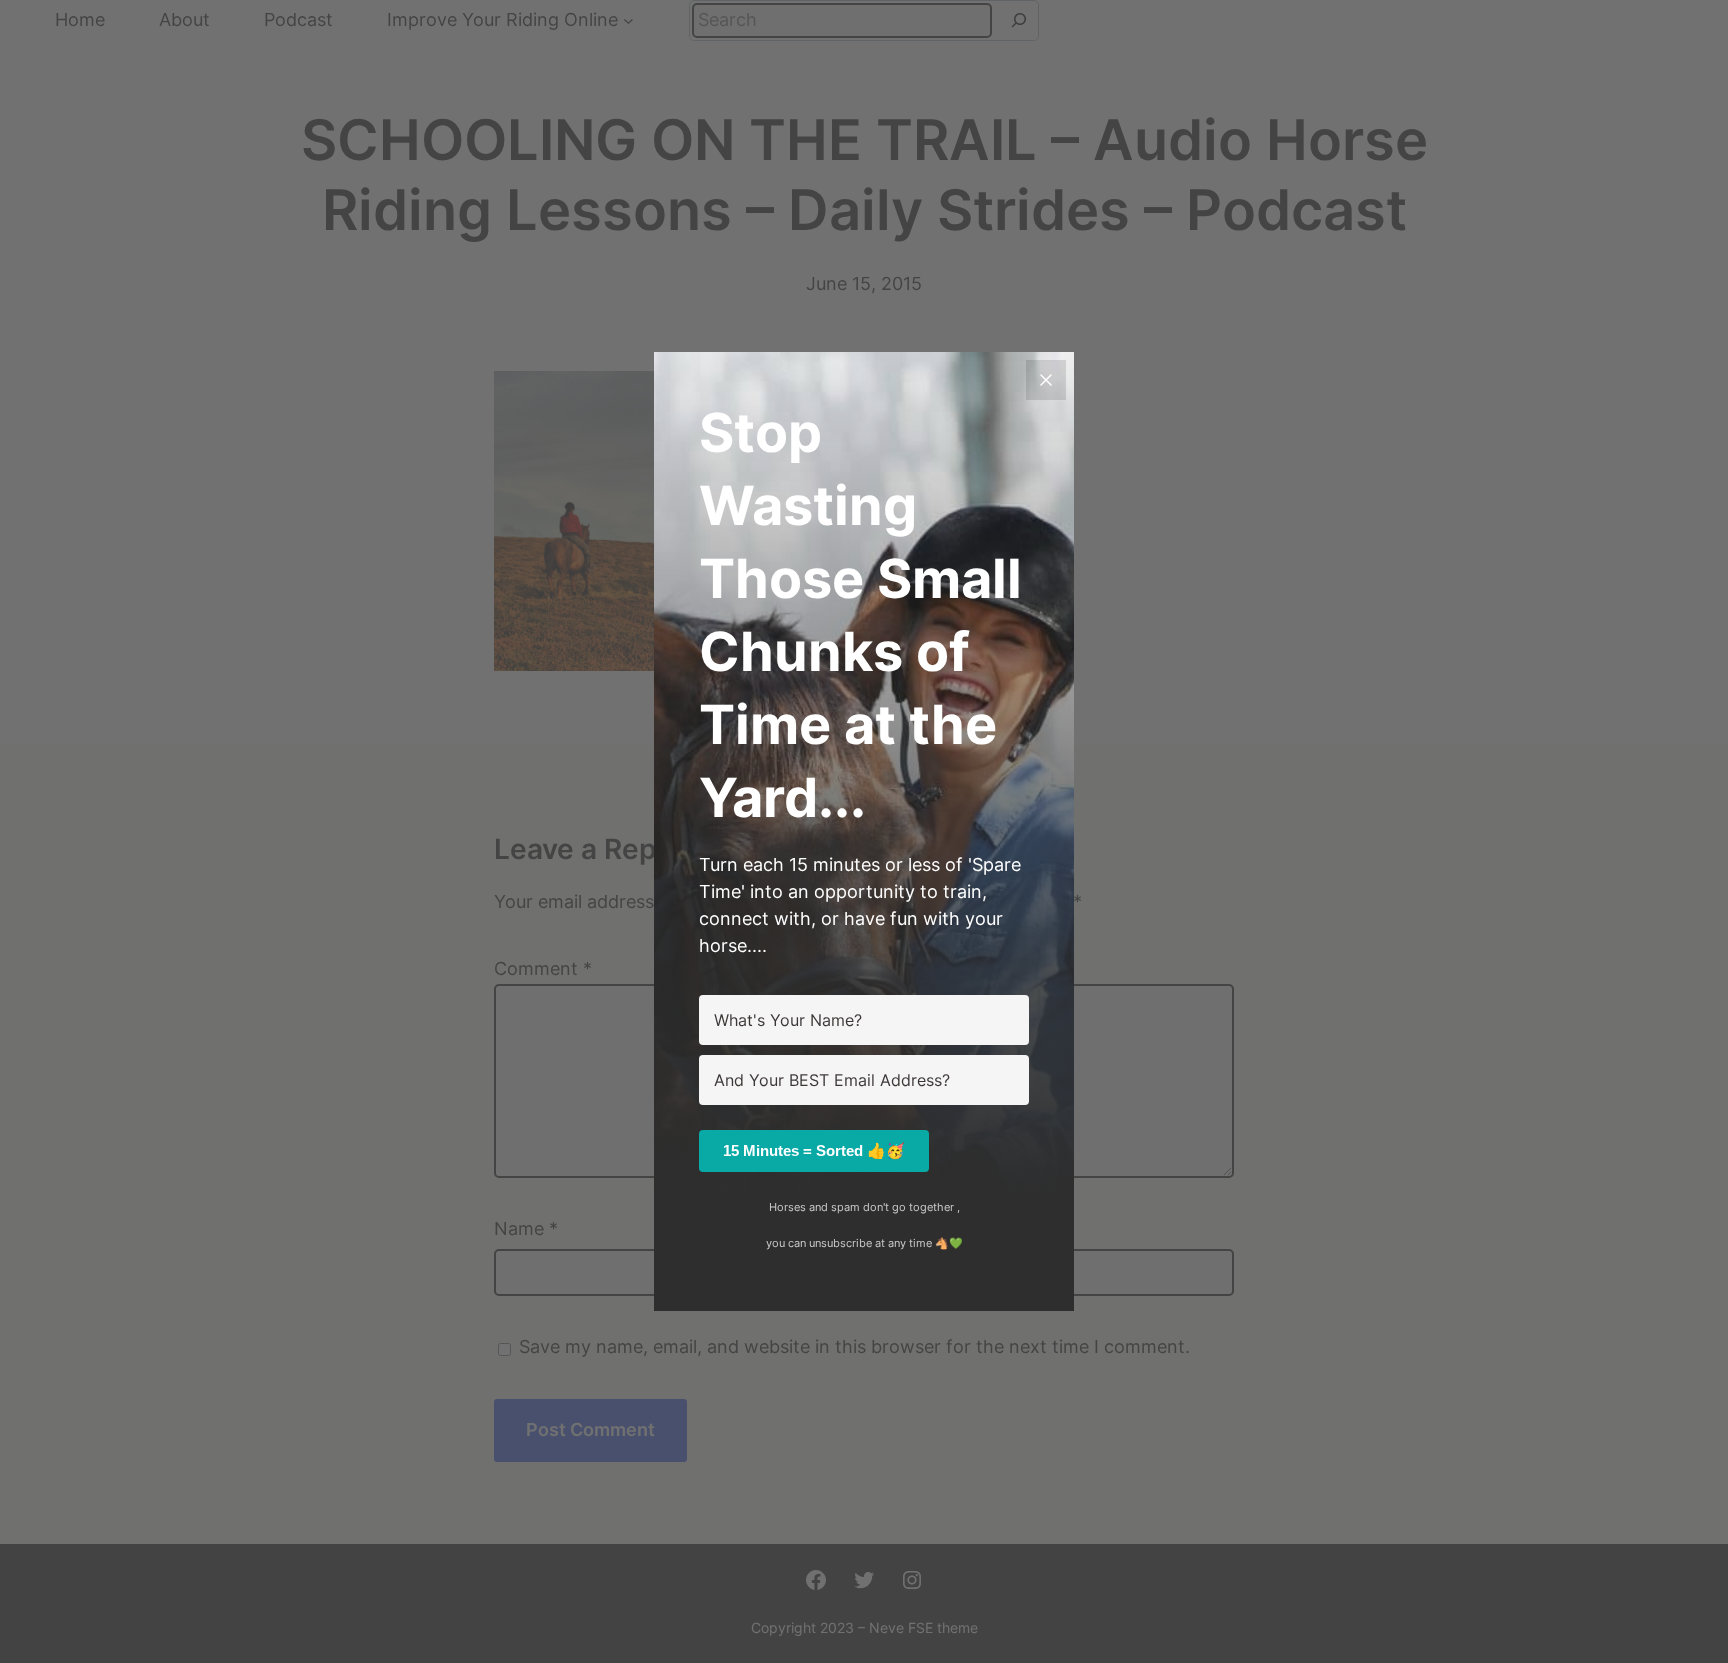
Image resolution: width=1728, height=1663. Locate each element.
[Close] (1046, 380)
